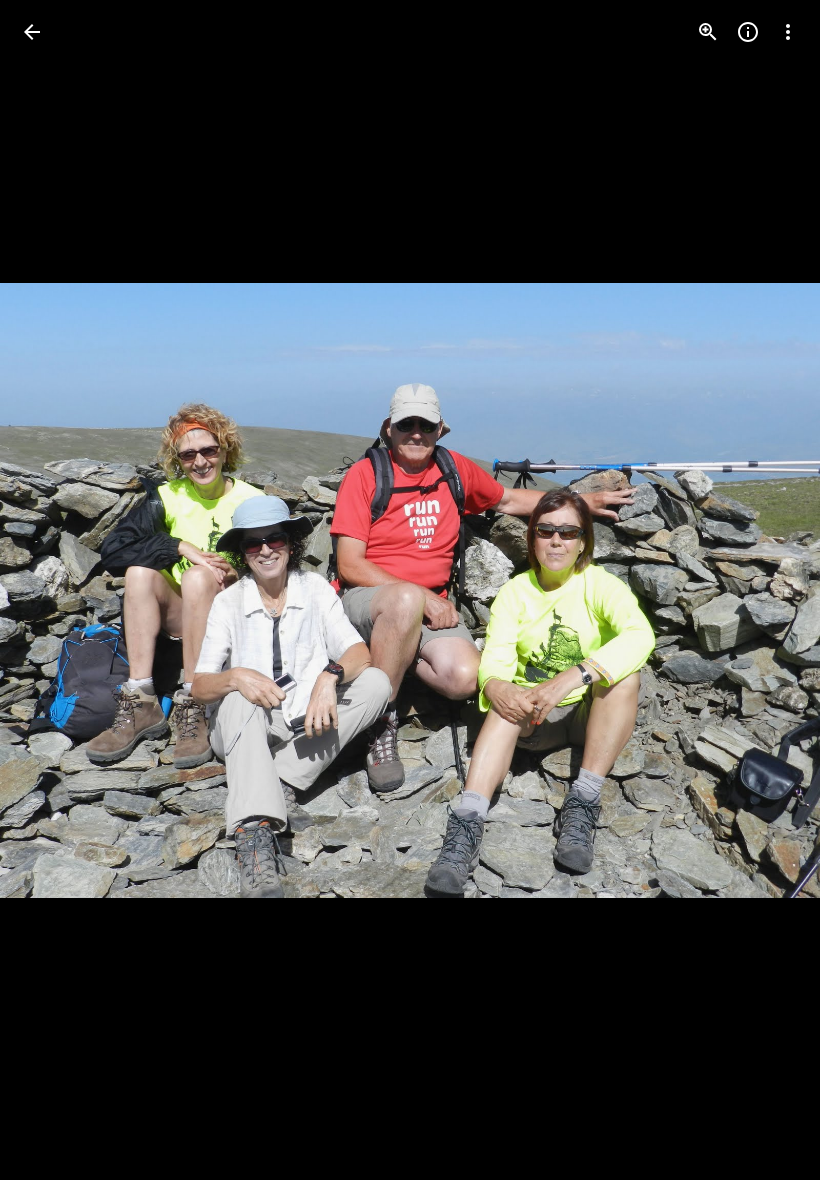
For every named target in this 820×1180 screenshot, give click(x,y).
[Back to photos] (32, 32)
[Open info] (748, 32)
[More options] (788, 32)
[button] (56, 590)
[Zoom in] (708, 32)
